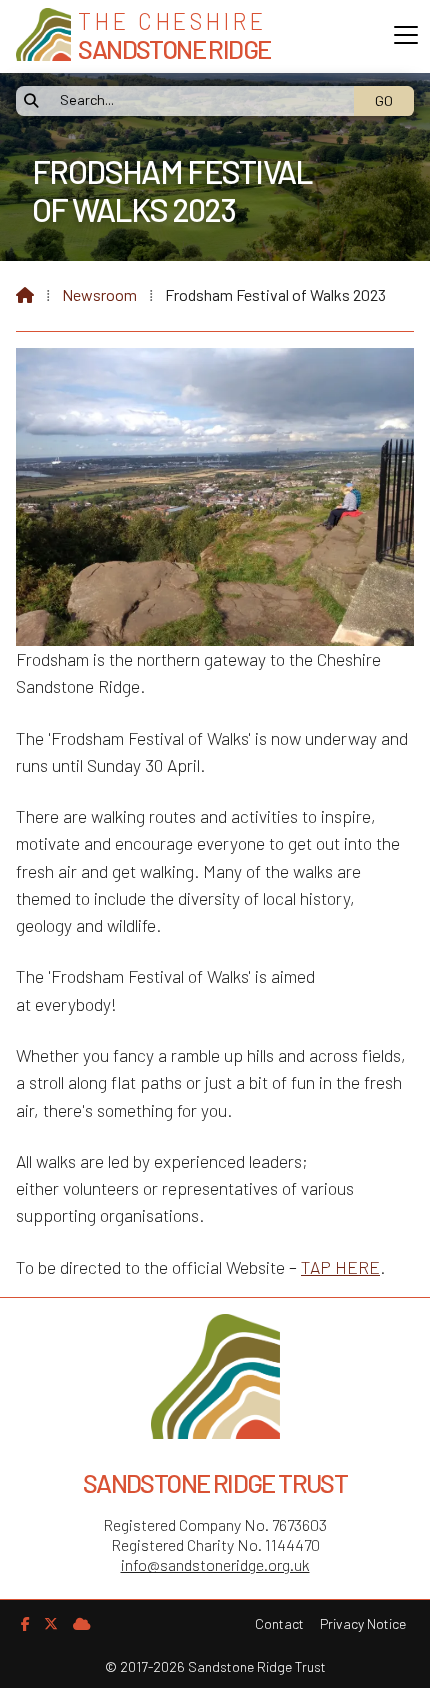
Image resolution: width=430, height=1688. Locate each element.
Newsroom (99, 294)
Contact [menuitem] (279, 1623)
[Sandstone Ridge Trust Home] (43, 36)
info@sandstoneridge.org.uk (215, 1564)
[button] (406, 35)
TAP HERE (340, 1267)
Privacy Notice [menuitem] (363, 1623)
